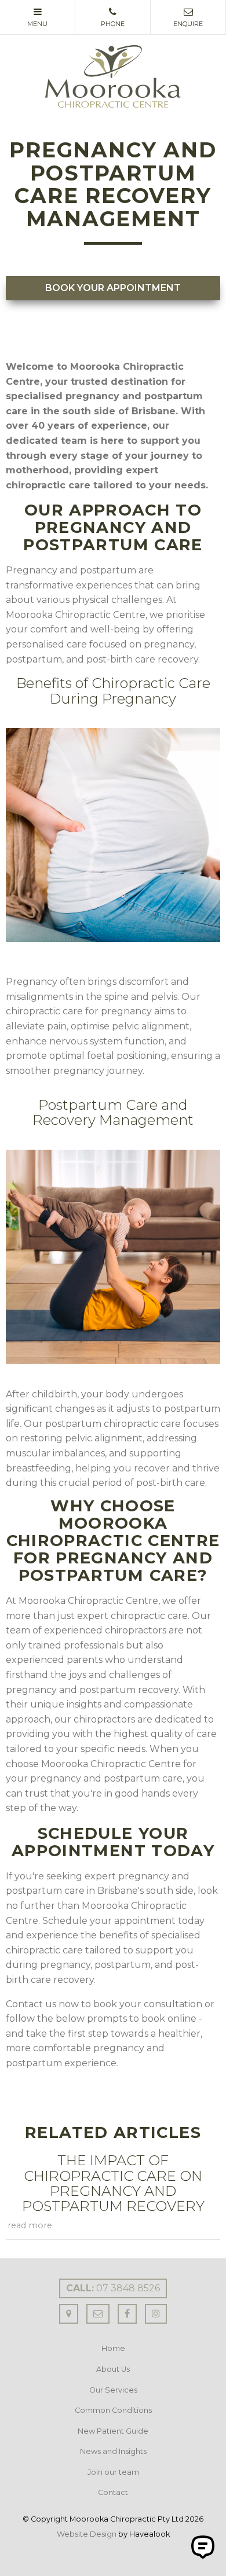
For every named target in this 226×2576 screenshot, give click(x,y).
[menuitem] (113, 2349)
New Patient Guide (113, 2431)
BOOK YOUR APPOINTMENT (113, 288)
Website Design (87, 2534)
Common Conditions (113, 2410)
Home (113, 2348)
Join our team (113, 2472)
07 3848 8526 (113, 2288)
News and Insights (113, 2451)
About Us (113, 2369)
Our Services (113, 2390)
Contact (113, 2492)
